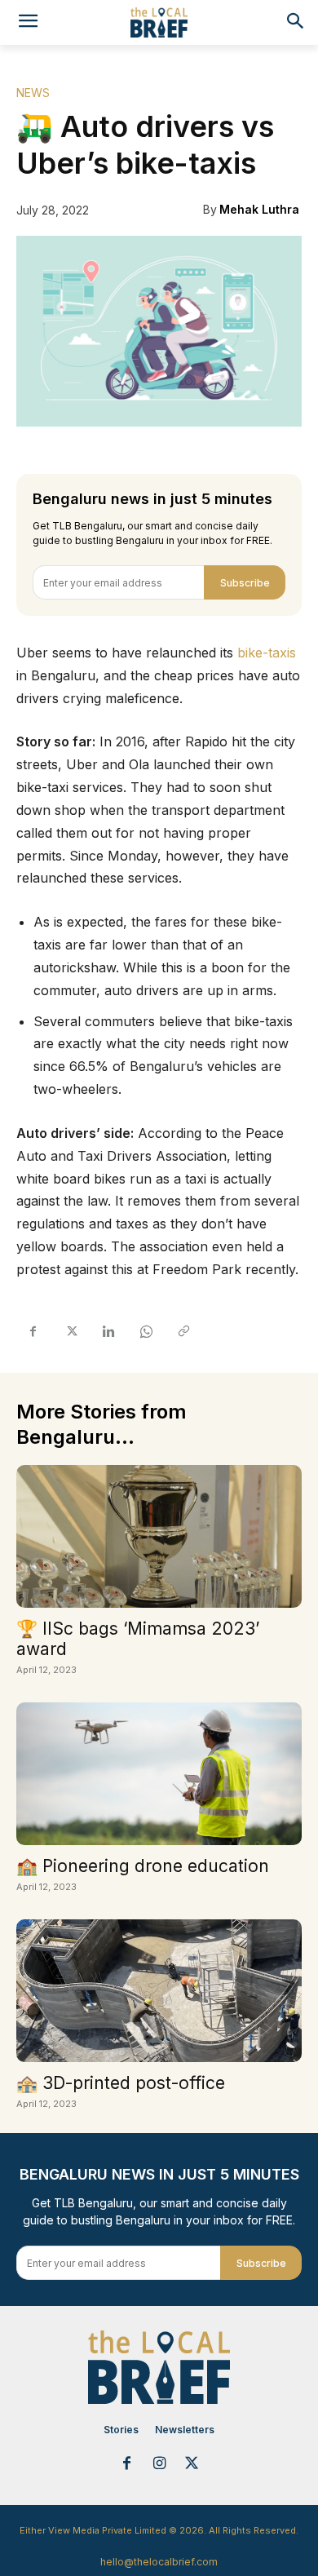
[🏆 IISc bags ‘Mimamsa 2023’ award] (159, 1536)
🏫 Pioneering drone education (143, 1866)
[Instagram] (159, 2464)
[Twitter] (70, 1332)
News (33, 93)
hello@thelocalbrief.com (159, 2562)
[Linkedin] (108, 1332)
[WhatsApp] (145, 1332)
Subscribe (245, 583)
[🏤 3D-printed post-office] (159, 1991)
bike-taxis (267, 653)
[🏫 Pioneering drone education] (159, 1774)
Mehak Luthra (259, 209)
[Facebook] (33, 1332)
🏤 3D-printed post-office (121, 2083)
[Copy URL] (183, 1332)
